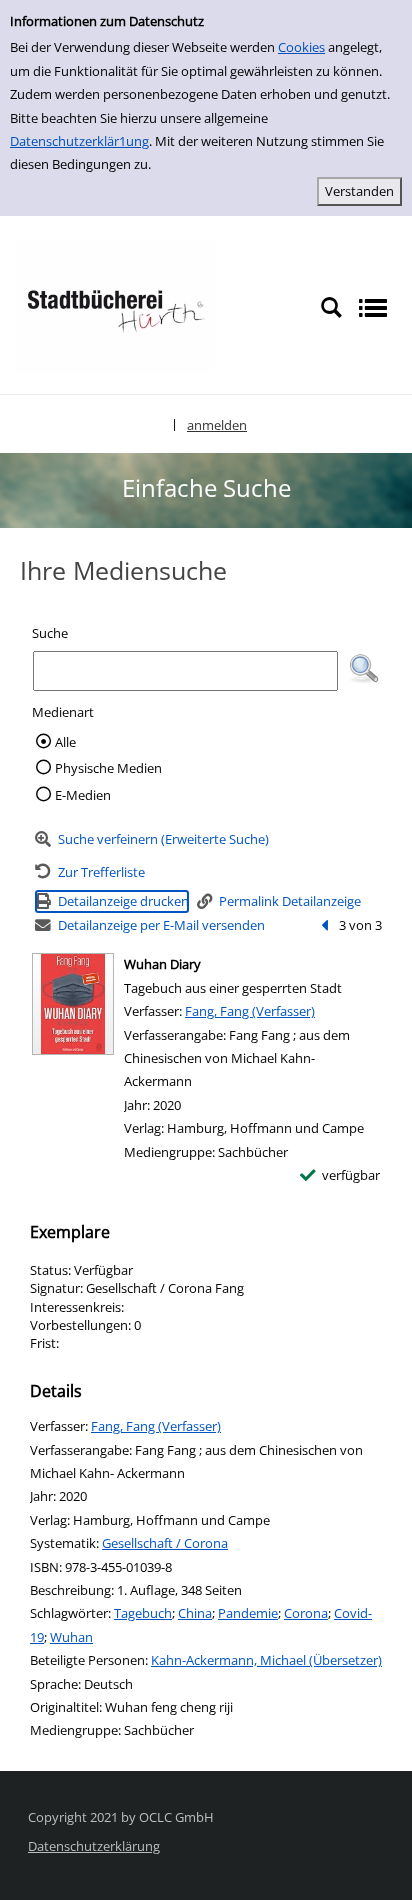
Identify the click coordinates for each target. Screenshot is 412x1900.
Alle (65, 742)
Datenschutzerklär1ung (79, 141)
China (195, 1613)
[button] (364, 669)
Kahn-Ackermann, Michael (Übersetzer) (266, 1660)
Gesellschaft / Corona (165, 1543)
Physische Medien (108, 768)
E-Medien (83, 795)
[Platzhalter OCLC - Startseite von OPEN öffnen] (115, 306)
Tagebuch (143, 1613)
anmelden (217, 425)
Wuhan (71, 1637)
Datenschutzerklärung (94, 1846)
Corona (306, 1613)
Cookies (301, 47)
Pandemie (248, 1613)
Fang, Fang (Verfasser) (250, 1011)
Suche (50, 633)
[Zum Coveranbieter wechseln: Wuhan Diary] (73, 1004)
